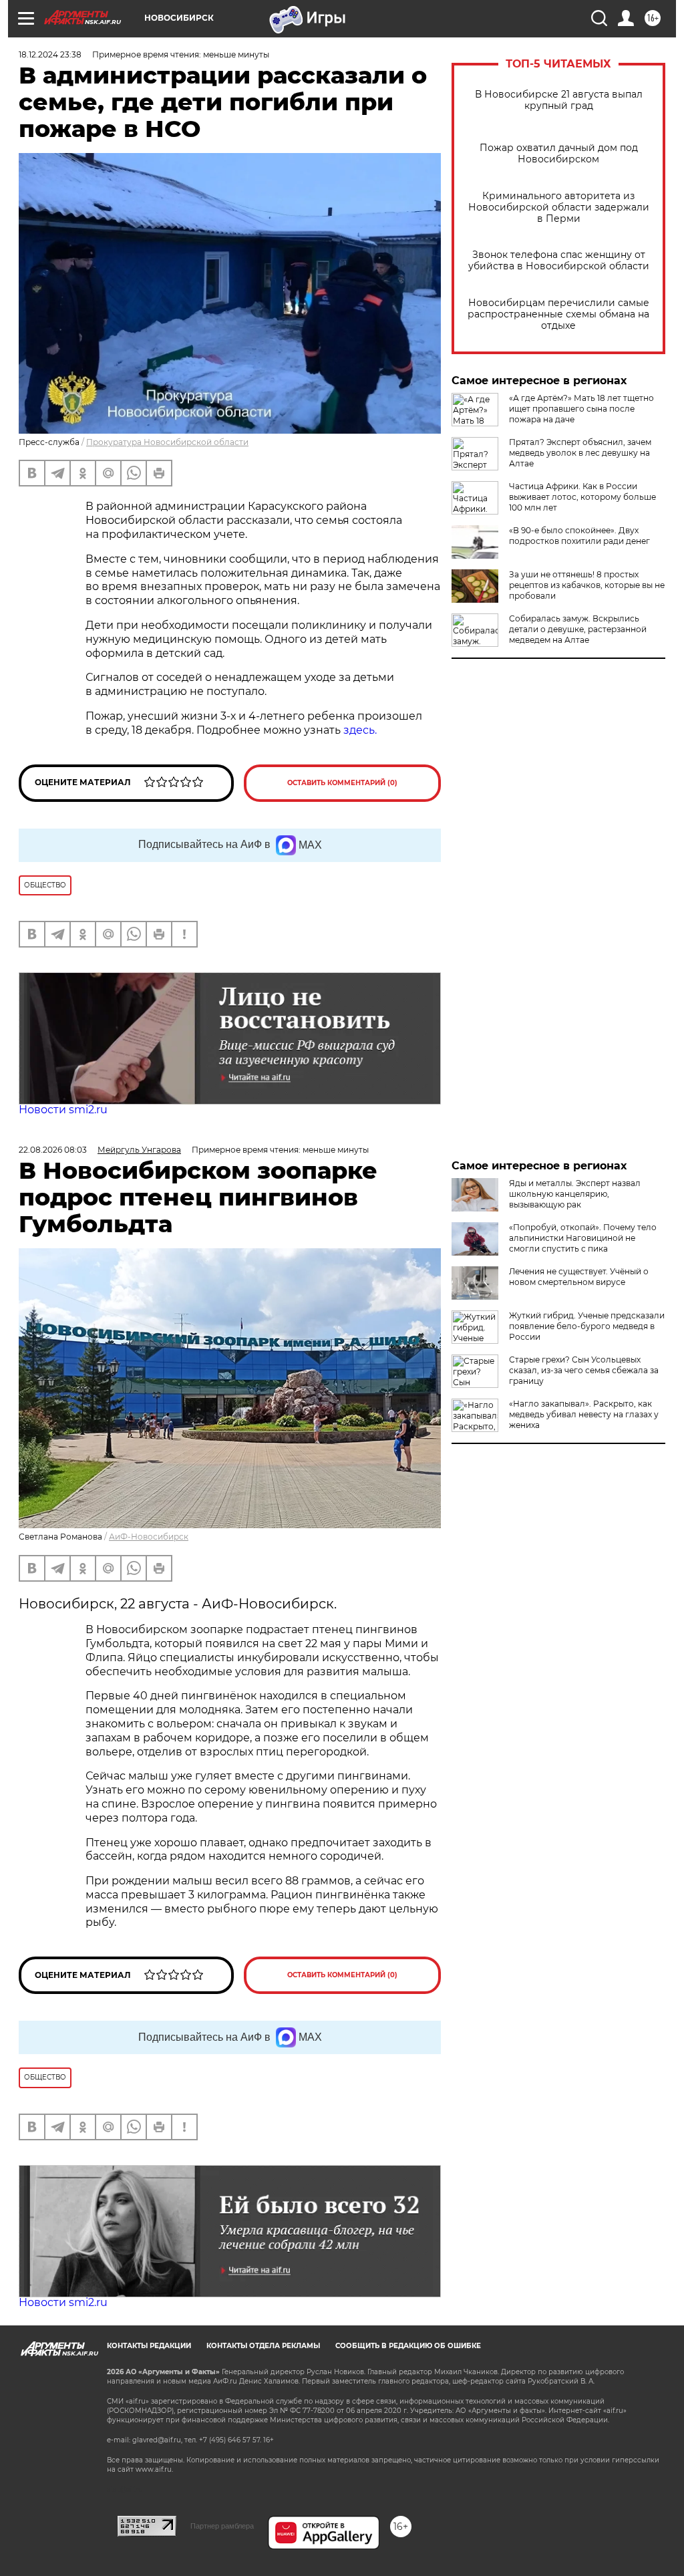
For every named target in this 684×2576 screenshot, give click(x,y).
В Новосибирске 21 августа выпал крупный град (559, 100)
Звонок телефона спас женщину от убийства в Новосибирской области (559, 261)
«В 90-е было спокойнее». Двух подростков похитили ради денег (579, 536)
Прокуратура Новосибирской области (167, 442)
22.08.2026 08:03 (53, 1150)
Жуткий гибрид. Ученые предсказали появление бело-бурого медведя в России (587, 1326)
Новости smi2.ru (63, 1110)
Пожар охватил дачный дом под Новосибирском (559, 154)
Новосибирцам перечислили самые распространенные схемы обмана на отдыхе (558, 314)
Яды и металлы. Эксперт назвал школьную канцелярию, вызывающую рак (575, 1194)
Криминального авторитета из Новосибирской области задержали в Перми (559, 207)
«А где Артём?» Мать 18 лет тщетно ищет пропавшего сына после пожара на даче (581, 409)
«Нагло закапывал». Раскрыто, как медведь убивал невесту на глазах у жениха (584, 1414)
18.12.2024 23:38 (50, 54)
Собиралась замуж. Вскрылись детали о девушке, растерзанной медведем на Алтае (578, 629)
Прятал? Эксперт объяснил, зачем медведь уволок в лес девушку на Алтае (580, 453)
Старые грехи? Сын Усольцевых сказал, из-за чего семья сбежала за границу (584, 1370)
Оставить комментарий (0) (342, 783)
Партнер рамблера (222, 2526)
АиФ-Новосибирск (149, 1537)
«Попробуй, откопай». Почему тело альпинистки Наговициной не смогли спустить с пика (583, 1238)
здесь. (360, 730)
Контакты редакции (149, 2346)
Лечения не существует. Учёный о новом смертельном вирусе (579, 1277)
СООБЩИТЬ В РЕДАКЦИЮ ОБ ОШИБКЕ (408, 2346)
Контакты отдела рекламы (263, 2346)
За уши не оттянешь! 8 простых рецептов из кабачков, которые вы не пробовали (587, 585)
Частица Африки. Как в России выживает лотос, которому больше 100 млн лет (582, 497)
